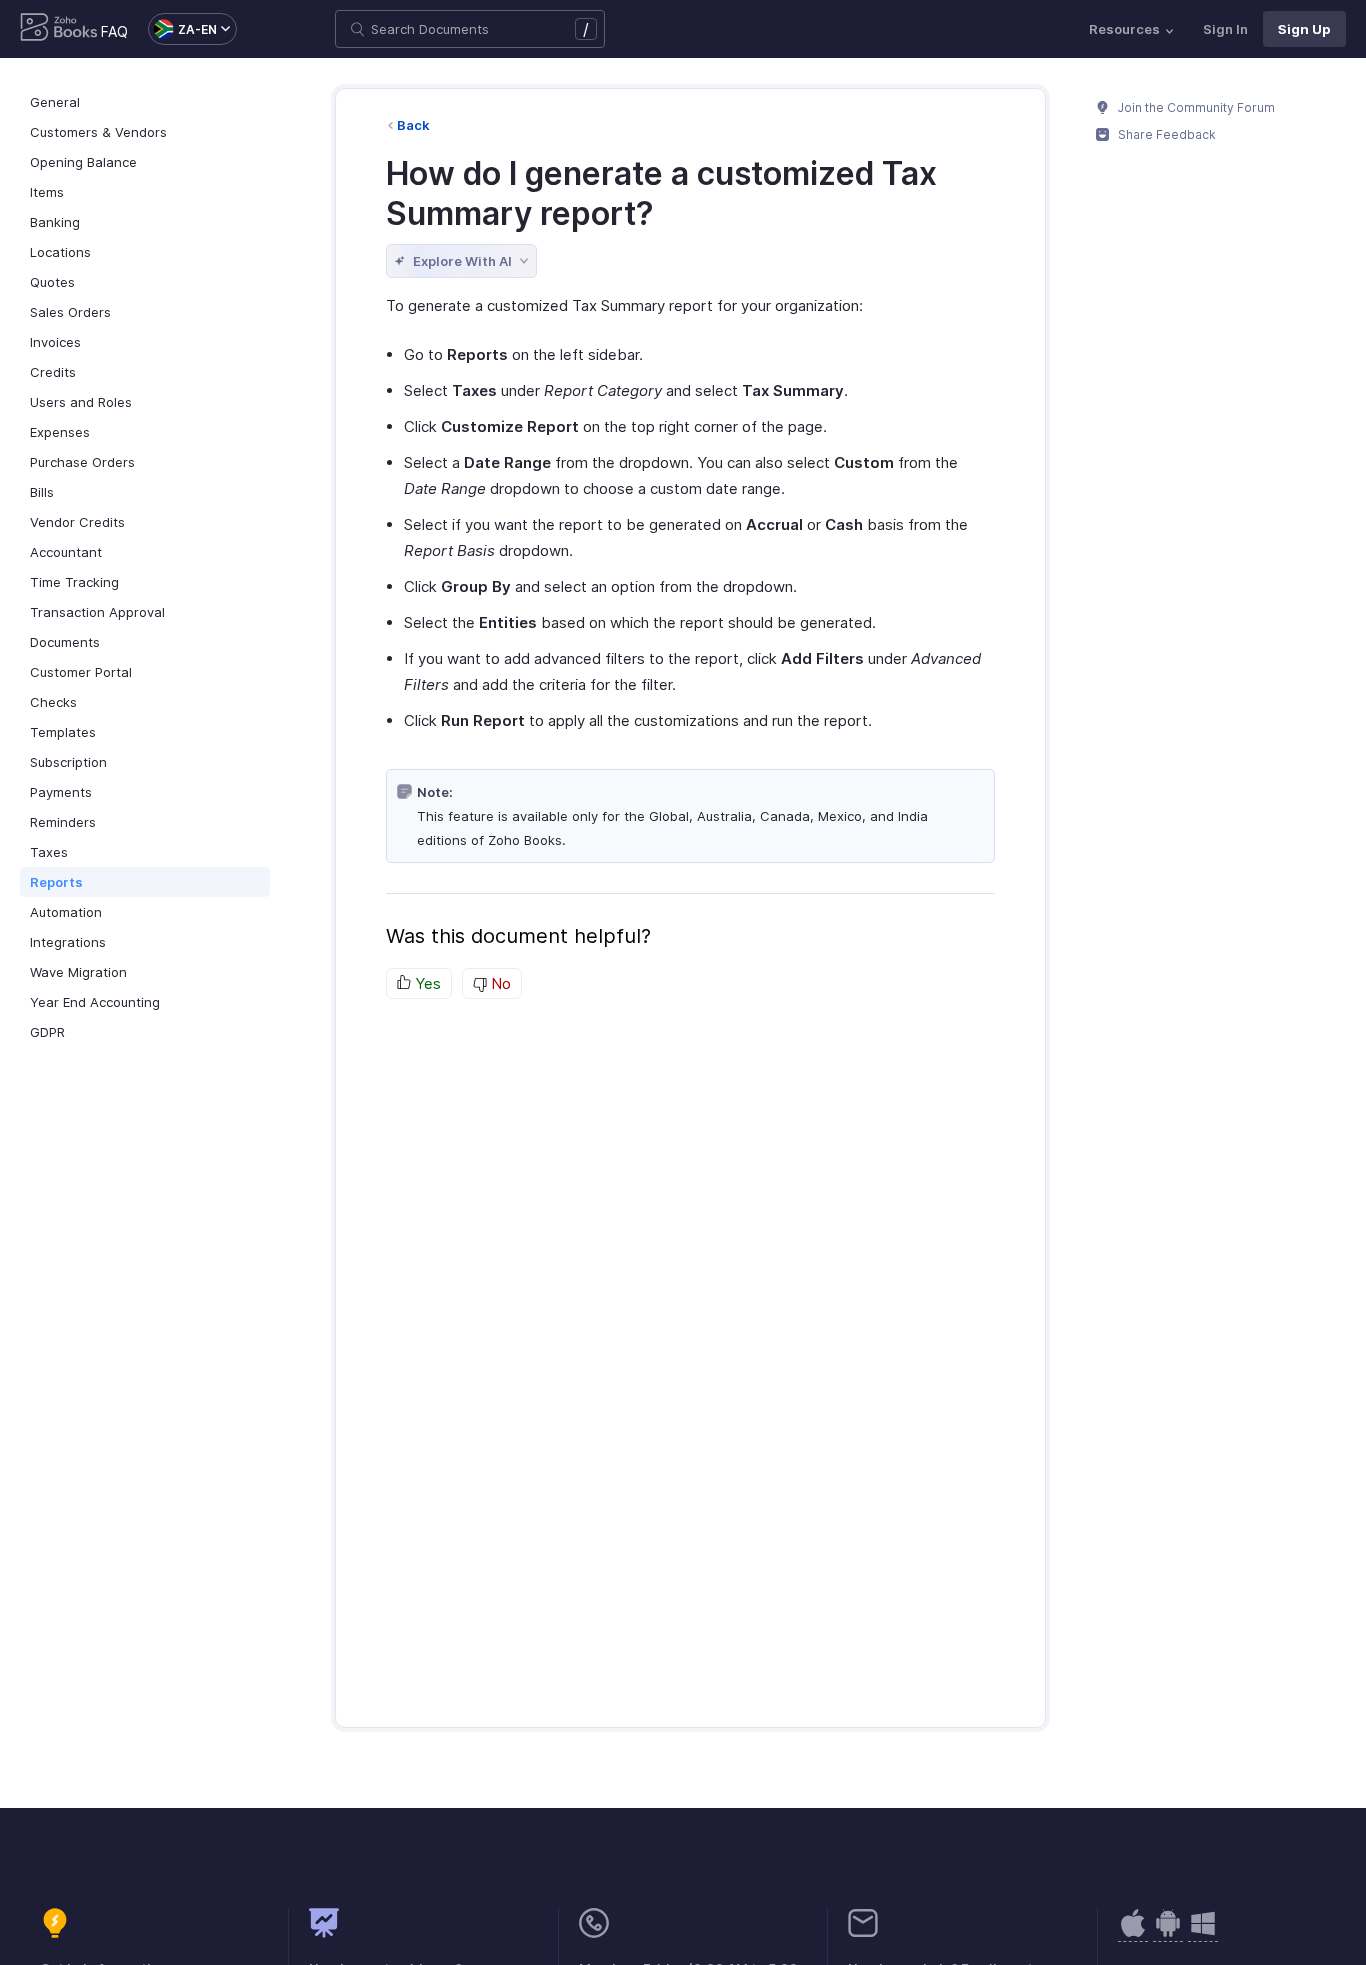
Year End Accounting (95, 1002)
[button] (182, 29)
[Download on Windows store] (1203, 1933)
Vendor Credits (77, 522)
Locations (60, 252)
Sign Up (1304, 29)
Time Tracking (74, 582)
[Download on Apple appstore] (1168, 1933)
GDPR (47, 1032)
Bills (42, 492)
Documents (65, 642)
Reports (56, 882)
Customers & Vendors (98, 132)
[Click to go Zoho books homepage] (59, 29)
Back (413, 125)
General (55, 102)
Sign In (1225, 29)
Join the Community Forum (1195, 107)
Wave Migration (78, 972)
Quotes (52, 282)
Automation (66, 912)
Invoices (55, 342)
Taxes (49, 852)
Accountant (66, 552)
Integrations (68, 942)
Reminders (63, 822)
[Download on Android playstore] (1133, 1933)
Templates (63, 732)
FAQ (114, 31)
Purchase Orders (82, 462)
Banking (55, 222)
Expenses (60, 432)
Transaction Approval (97, 612)
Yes (426, 983)
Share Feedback (1165, 134)
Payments (61, 792)
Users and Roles (81, 402)
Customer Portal (81, 672)
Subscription (68, 762)
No (499, 983)
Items (47, 192)
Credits (53, 372)
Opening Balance (83, 162)
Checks (53, 702)
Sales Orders (70, 312)
